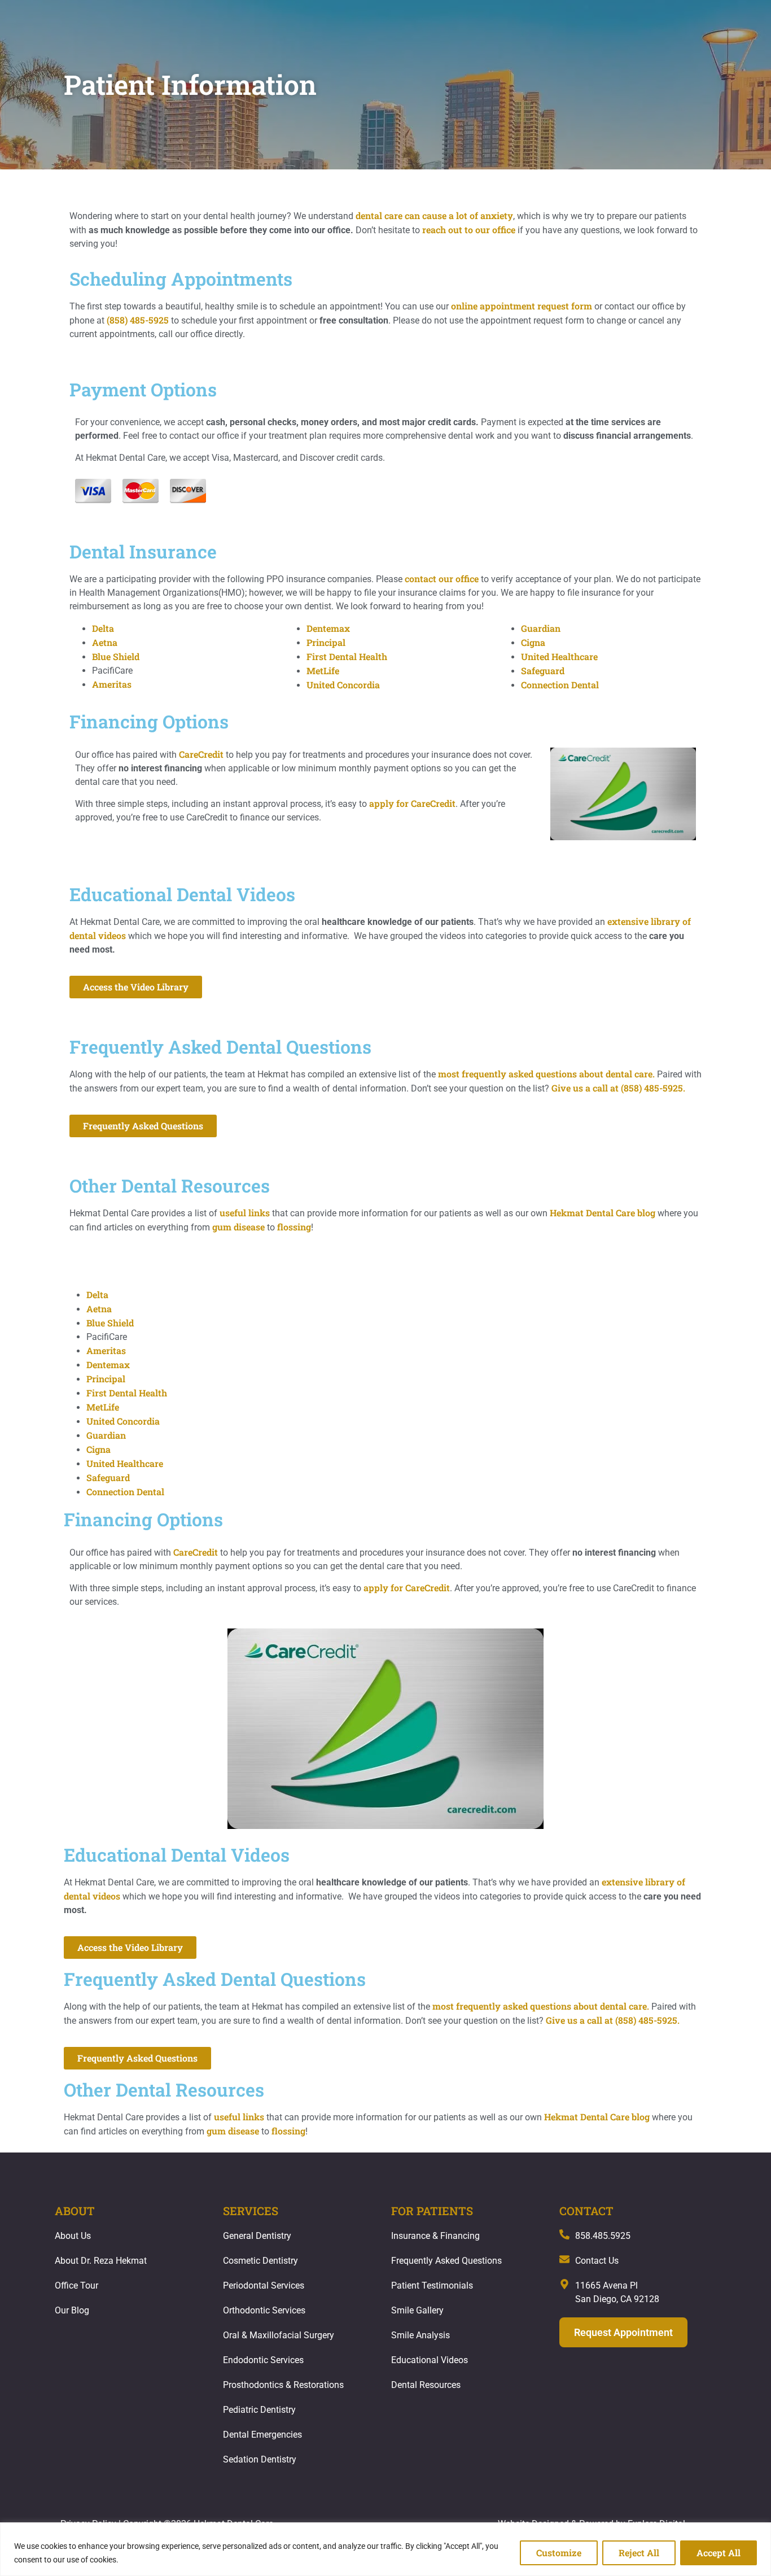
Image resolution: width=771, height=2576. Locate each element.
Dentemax (328, 628)
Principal (326, 642)
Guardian (541, 628)
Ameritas (112, 684)
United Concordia (343, 685)
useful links (245, 1213)
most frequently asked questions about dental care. (546, 1074)
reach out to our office (469, 230)
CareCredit (201, 754)
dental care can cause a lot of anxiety (434, 215)
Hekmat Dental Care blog (603, 1213)
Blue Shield (116, 656)
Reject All (639, 2553)
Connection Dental (560, 685)
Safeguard (543, 671)
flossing (294, 1227)
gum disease (238, 1227)
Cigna (533, 642)
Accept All (719, 2553)
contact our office (442, 578)
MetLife (323, 671)
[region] (385, 2549)
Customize (559, 2553)
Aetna (105, 642)
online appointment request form (522, 306)
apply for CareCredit (412, 803)
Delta (103, 628)
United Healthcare (559, 656)
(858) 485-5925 (138, 320)
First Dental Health (347, 656)
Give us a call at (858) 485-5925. (618, 1088)
